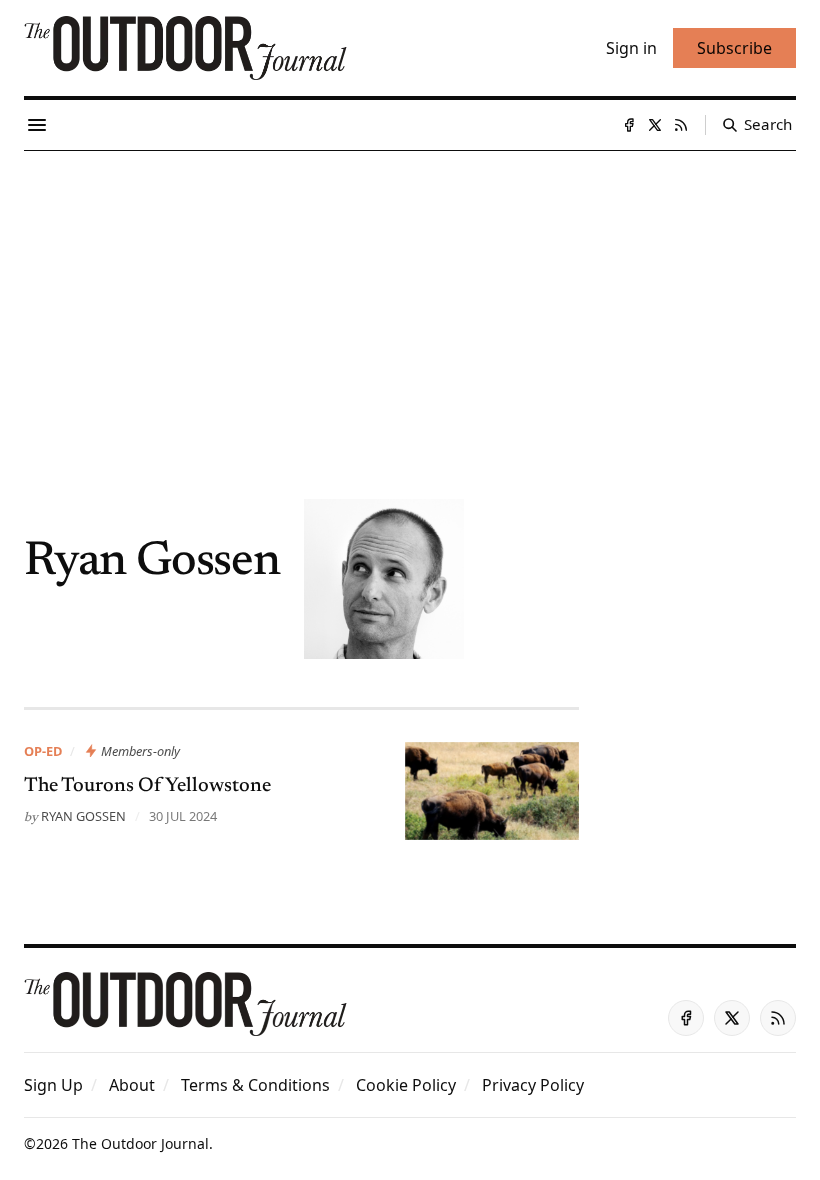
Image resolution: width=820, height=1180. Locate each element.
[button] (53, 1085)
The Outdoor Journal (140, 1143)
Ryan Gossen (83, 816)
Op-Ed (43, 751)
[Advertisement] (410, 301)
